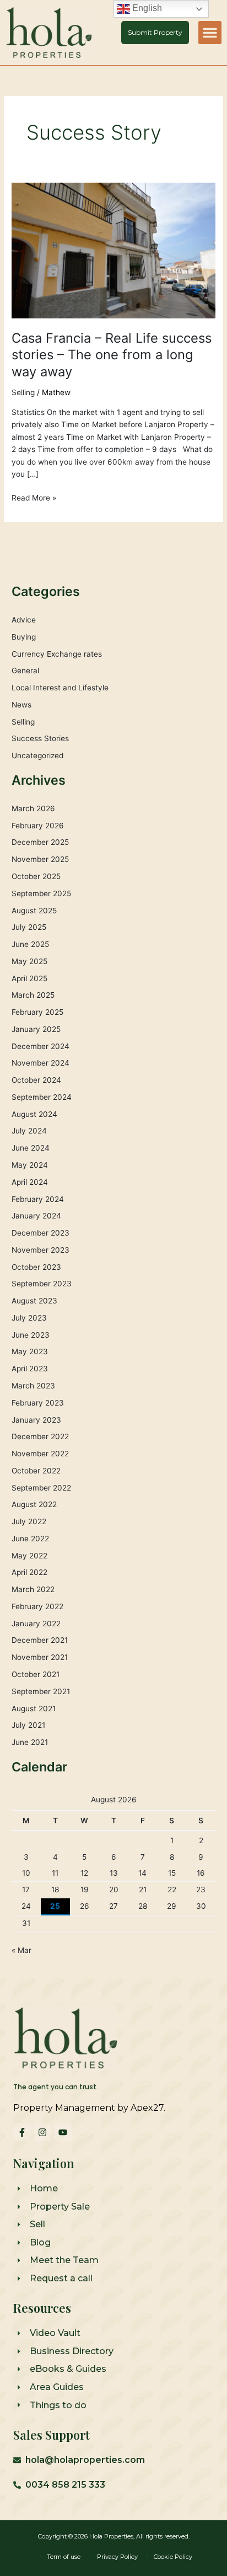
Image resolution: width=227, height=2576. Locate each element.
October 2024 (36, 1080)
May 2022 (29, 1556)
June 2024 (31, 1148)
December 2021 (40, 1640)
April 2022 (29, 1572)
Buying (24, 637)
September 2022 (41, 1488)
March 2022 (33, 1589)
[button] (210, 33)
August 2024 (34, 1114)
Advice (24, 620)
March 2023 (33, 1386)
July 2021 (28, 1725)
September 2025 (41, 893)
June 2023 (31, 1335)
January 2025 (36, 1029)
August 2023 (34, 1301)
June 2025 (30, 944)
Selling (23, 392)
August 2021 (34, 1709)
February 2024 (38, 1199)
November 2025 (40, 859)
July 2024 (29, 1131)
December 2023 (40, 1233)
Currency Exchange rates (57, 654)
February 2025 (37, 1012)
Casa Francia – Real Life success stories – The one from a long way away (112, 355)
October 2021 (36, 1674)
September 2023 (42, 1284)
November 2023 (40, 1250)
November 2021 (40, 1657)
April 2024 (30, 1182)
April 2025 (29, 978)
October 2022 (36, 1471)
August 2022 (34, 1504)
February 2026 (38, 826)
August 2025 (34, 911)
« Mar (21, 1950)
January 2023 (36, 1420)
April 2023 (30, 1369)
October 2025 (36, 876)
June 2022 (30, 1539)
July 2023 (29, 1318)
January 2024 (36, 1216)
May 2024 (30, 1165)
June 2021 (30, 1742)
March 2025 (33, 995)
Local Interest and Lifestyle (60, 688)
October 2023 (36, 1267)
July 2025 (29, 927)
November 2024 (40, 1063)
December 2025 (40, 842)
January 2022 (36, 1624)
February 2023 (38, 1403)
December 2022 (40, 1436)
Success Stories (40, 738)
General (25, 670)
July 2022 (29, 1521)
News (21, 705)
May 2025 (29, 961)
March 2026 (33, 808)
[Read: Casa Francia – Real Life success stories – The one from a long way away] (113, 250)
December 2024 (40, 1046)
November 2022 (40, 1454)
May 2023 (30, 1351)
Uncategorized (37, 755)
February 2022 (37, 1606)
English (146, 8)
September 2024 (42, 1097)
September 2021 (41, 1691)
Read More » (34, 497)
